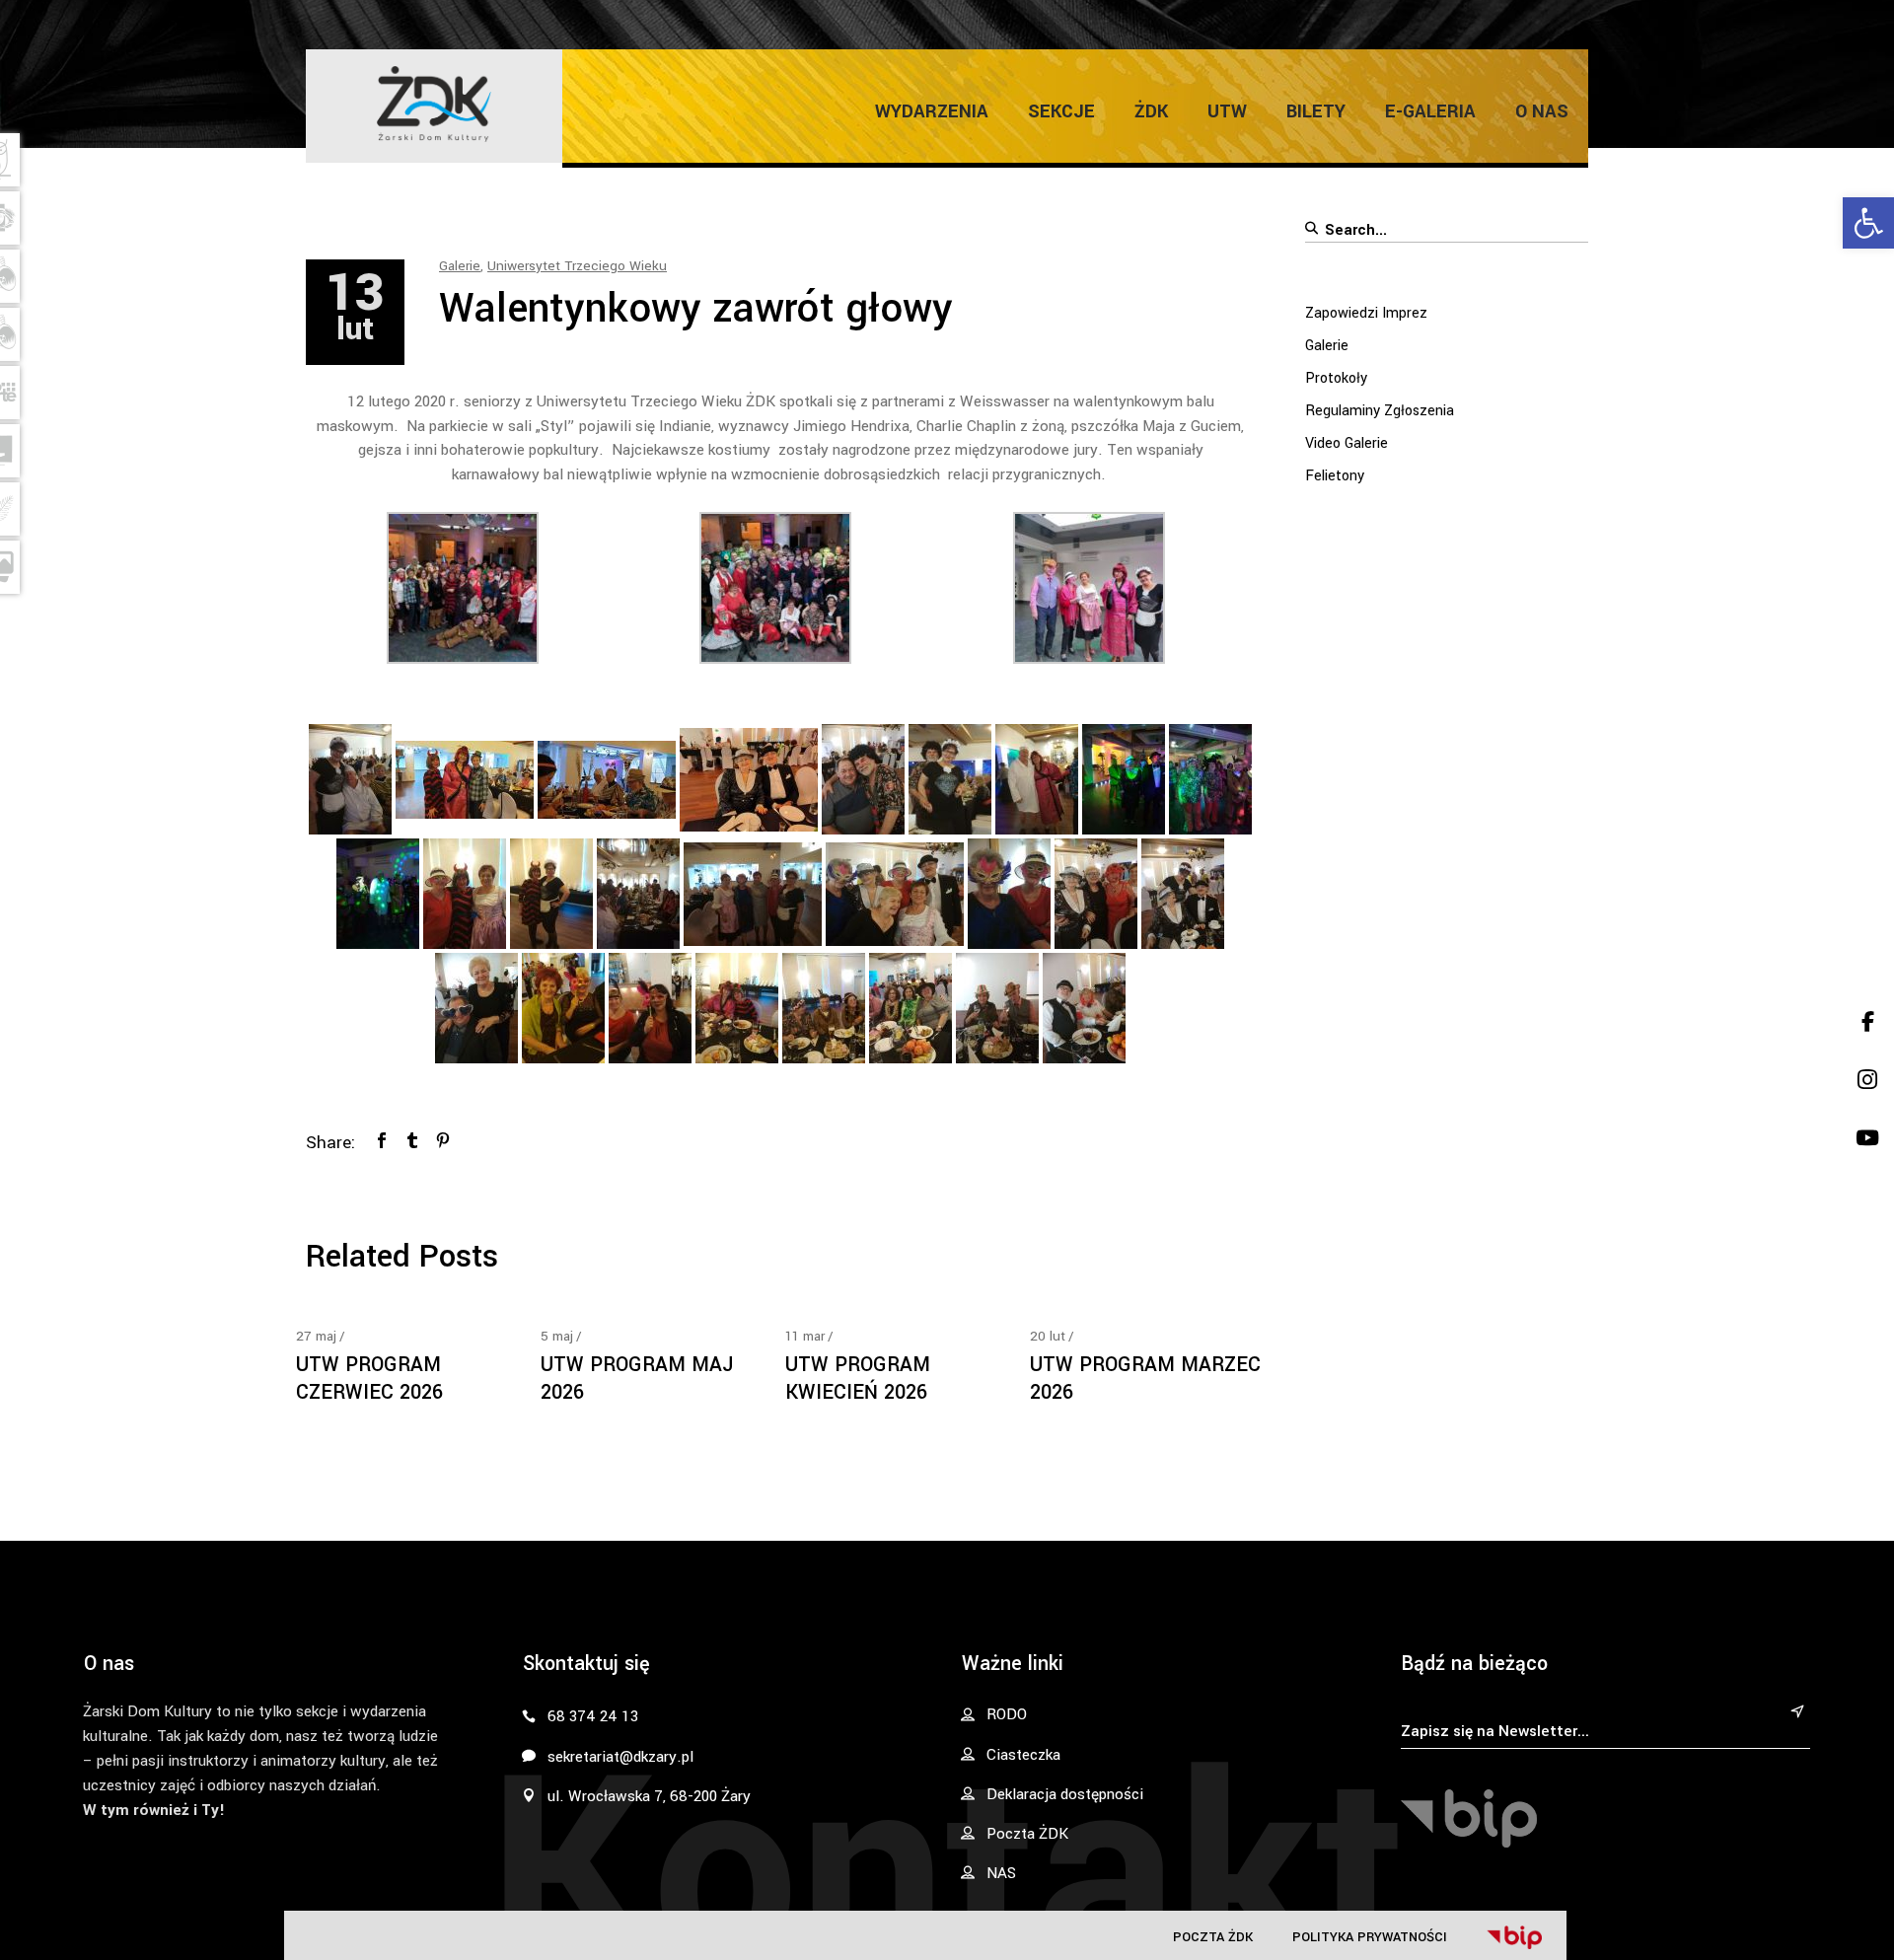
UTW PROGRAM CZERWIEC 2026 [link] (369, 1379)
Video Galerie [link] (1347, 443)
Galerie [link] (460, 266)
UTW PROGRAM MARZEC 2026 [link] (1145, 1379)
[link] (1868, 223)
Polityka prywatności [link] (1370, 1937)
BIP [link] (1514, 1937)
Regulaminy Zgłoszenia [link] (1380, 411)
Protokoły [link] (1336, 378)
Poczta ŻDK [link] (1213, 1937)
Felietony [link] (1335, 476)
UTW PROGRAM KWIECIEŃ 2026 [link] (858, 1379)
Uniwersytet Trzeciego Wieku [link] (577, 266)
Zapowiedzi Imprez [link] (1366, 313)
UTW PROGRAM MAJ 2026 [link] (637, 1379)
